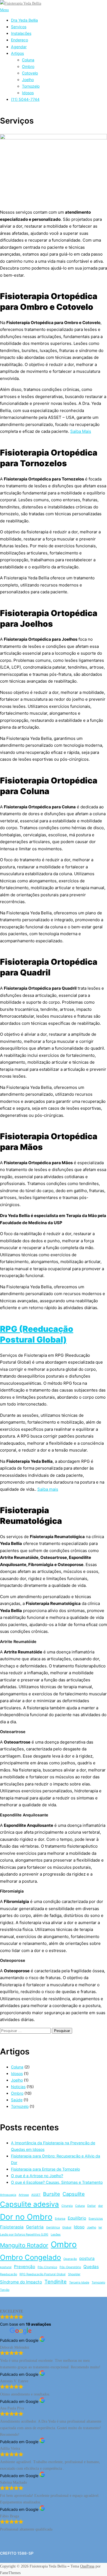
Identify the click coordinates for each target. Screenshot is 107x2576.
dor (101, 2206)
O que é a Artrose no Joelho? (37, 2176)
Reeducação (9, 2274)
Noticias (18, 2087)
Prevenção (25, 2267)
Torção (5, 2290)
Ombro (28, 66)
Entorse (60, 2219)
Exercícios (96, 2219)
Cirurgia (67, 2206)
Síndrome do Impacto (21, 2282)
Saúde (17, 2100)
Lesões (56, 2235)
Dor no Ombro (26, 2217)
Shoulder (74, 2274)
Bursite (52, 2194)
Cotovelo (30, 73)
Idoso (79, 2227)
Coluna (28, 60)
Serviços (19, 27)
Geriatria (35, 2227)
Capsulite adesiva (29, 2204)
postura (87, 2258)
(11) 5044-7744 (25, 99)
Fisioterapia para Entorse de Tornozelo (45, 2169)
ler (100, 2227)
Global (67, 2227)
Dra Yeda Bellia (24, 20)
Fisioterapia (12, 2227)
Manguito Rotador (24, 2245)
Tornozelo (31, 86)
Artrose (24, 2195)
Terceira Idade (79, 2282)
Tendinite (56, 2282)
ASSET (36, 2195)
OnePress (87, 2566)
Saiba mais (48, 1489)
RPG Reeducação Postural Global (43, 2274)
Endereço (19, 40)
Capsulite (74, 2194)
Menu (4, 10)
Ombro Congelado (30, 2257)
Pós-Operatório (70, 2267)
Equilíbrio (77, 2218)
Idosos (28, 93)
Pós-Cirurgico (47, 2267)
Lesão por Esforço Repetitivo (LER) (24, 2235)
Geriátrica (53, 2227)
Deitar (91, 2206)
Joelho (28, 80)
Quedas (91, 2267)
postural (6, 2267)
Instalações (21, 33)
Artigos (17, 53)
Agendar (19, 47)
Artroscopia (8, 2195)
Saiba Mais (81, 431)
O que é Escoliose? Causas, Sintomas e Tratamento (57, 2182)
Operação (70, 2259)
